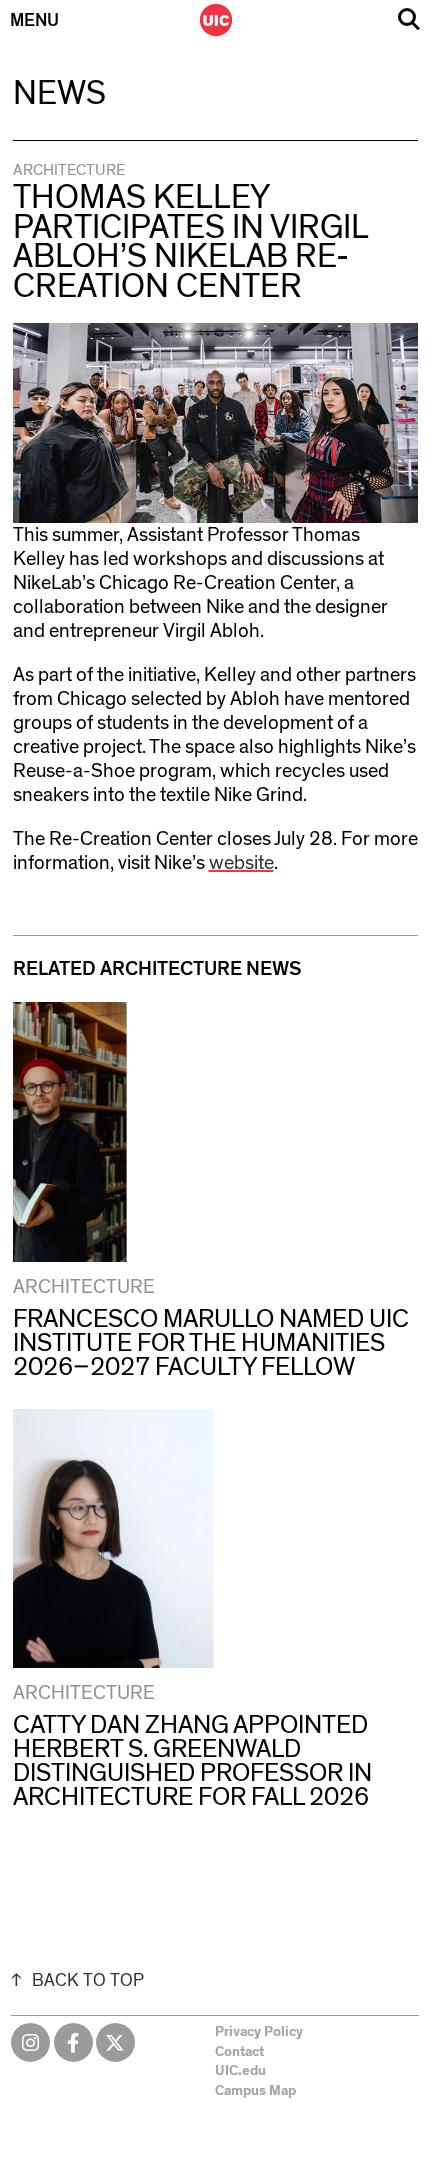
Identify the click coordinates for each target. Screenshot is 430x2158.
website (241, 863)
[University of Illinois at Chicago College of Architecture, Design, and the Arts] (216, 20)
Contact (239, 2052)
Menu (34, 21)
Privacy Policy (259, 2032)
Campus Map (255, 2091)
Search (409, 19)
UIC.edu (240, 2071)
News (59, 94)
